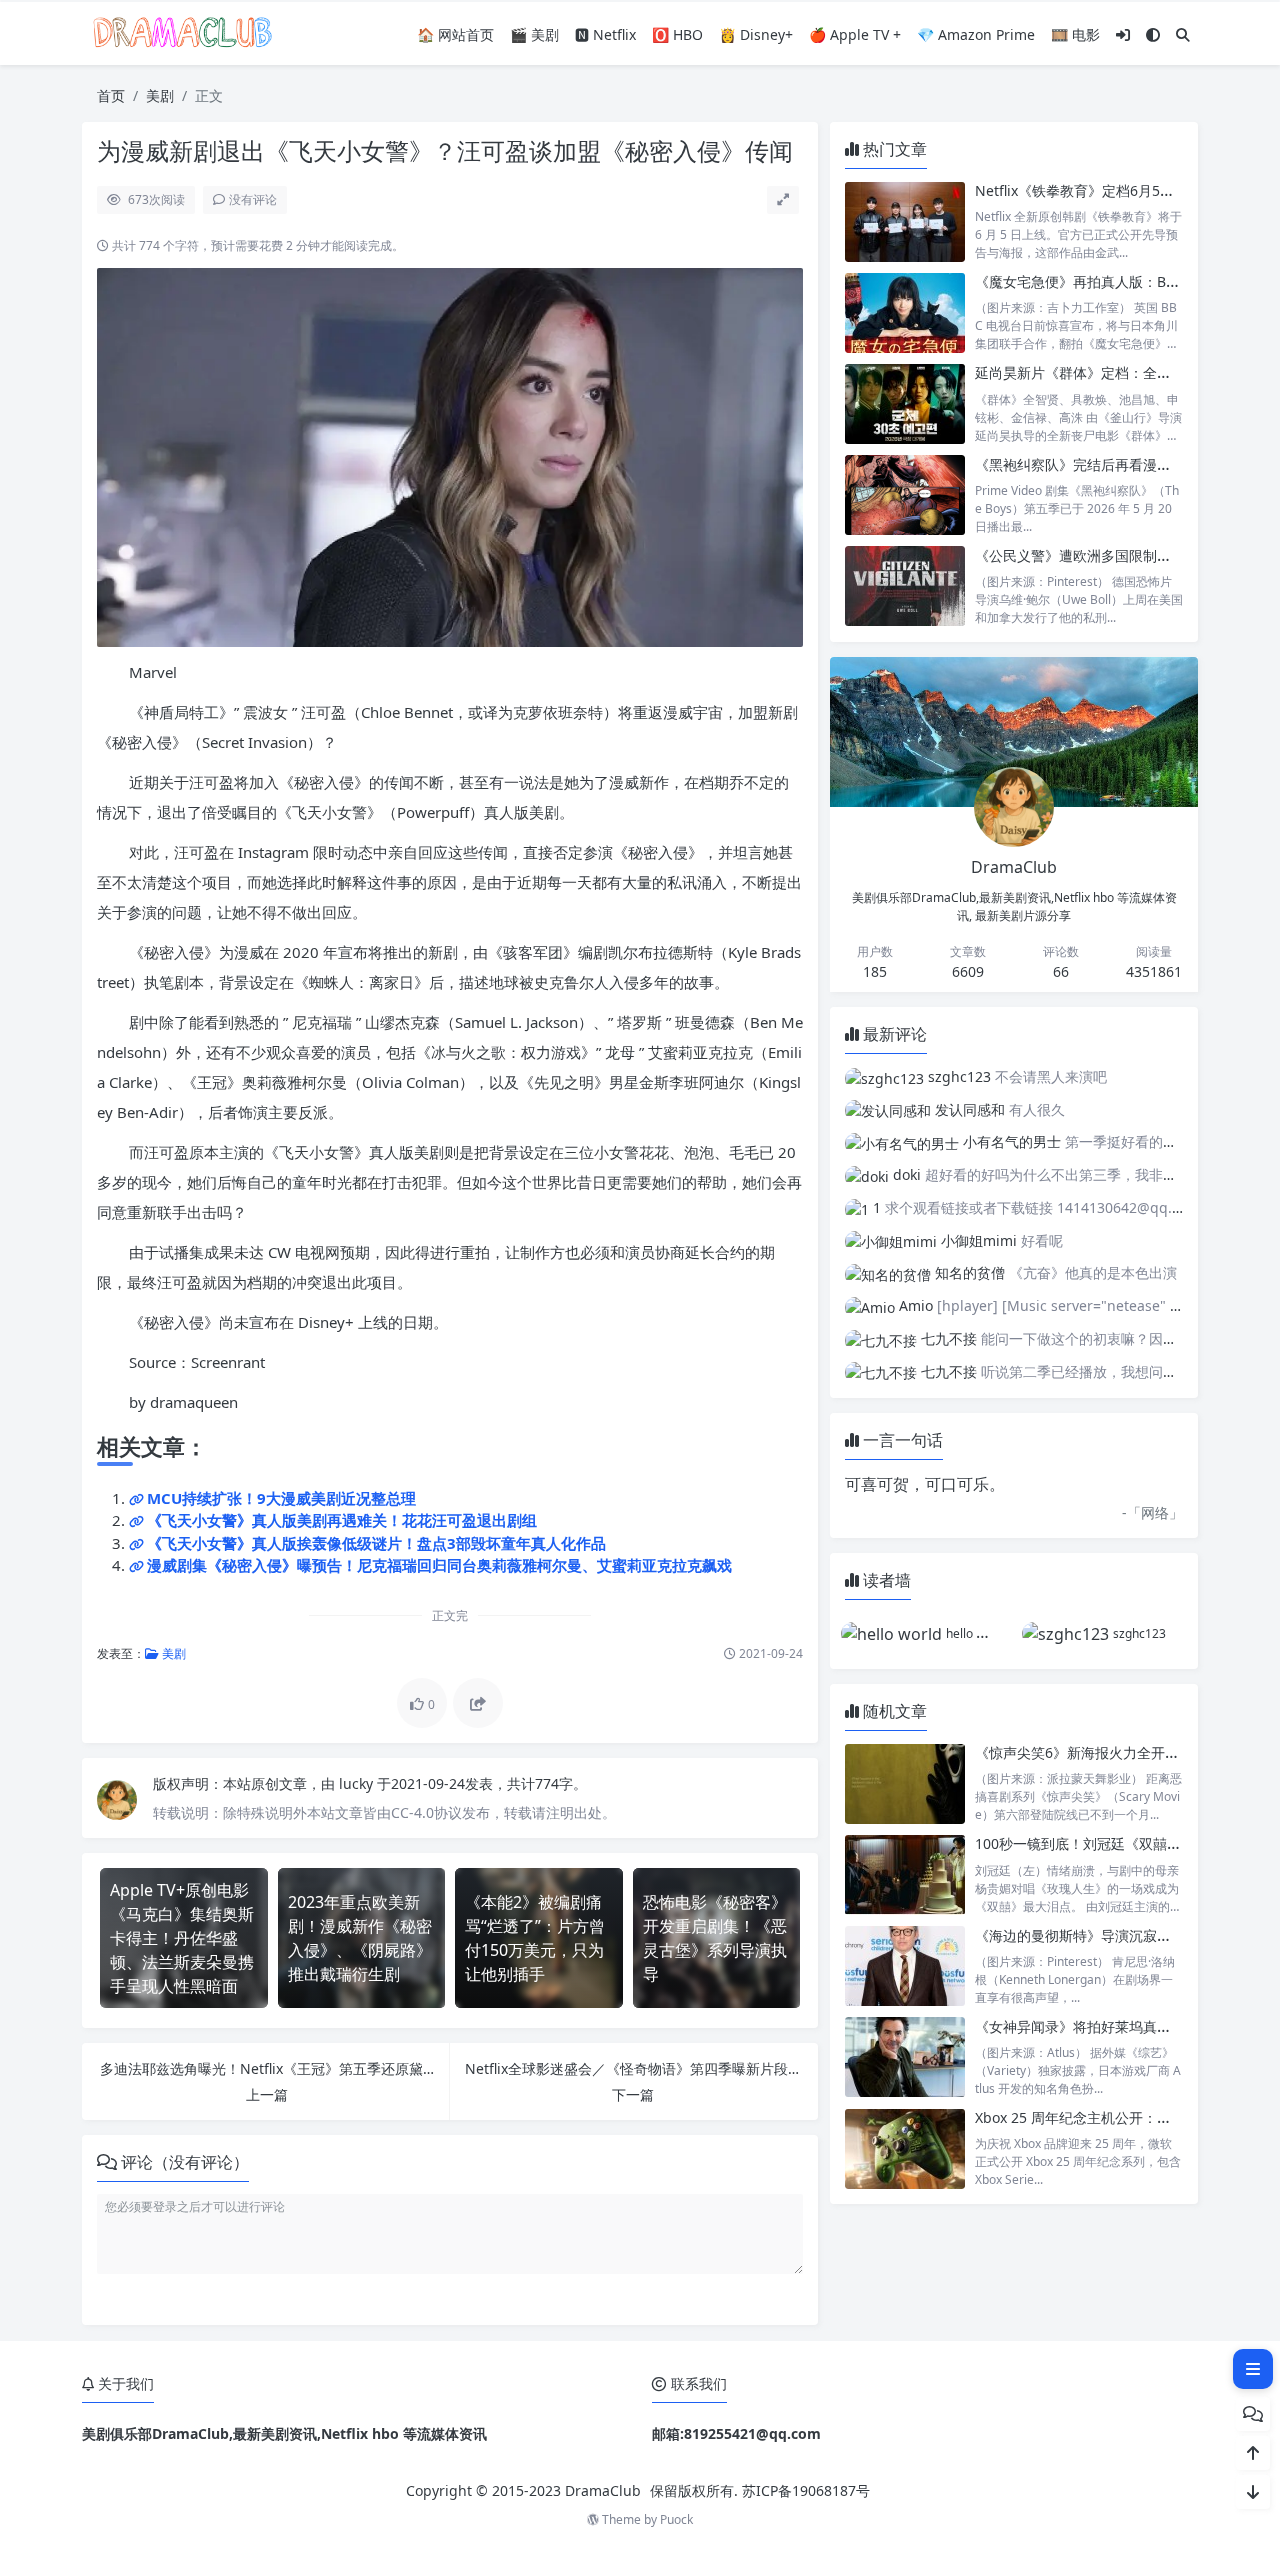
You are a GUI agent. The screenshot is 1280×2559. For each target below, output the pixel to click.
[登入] (1123, 34)
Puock (676, 2519)
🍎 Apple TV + (855, 34)
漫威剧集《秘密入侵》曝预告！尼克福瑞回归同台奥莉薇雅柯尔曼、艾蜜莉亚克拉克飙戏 (439, 1565)
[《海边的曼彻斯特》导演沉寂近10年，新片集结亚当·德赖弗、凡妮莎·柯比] (905, 1966)
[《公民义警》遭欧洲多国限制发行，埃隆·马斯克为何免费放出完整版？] (905, 586)
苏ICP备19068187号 (806, 2490)
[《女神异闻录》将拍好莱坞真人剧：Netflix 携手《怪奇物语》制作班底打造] (905, 2057)
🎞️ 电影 (1075, 34)
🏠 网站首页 (455, 34)
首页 (111, 95)
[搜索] (1183, 34)
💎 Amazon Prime (976, 34)
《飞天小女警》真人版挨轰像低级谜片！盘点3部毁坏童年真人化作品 (376, 1543)
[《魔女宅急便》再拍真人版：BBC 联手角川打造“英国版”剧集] (905, 312)
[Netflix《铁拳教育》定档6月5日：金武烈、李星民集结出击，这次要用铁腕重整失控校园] (905, 221)
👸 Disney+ (756, 34)
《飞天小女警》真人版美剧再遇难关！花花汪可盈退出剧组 (342, 1520)
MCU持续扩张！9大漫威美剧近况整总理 (281, 1498)
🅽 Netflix (605, 34)
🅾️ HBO (677, 34)
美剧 (160, 95)
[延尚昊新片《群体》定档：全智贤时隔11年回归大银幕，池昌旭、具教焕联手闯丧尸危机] (905, 403)
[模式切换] (1153, 34)
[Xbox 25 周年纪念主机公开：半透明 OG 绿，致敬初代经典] (905, 2148)
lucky (358, 1783)
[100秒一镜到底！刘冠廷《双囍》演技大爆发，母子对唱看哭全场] (905, 1874)
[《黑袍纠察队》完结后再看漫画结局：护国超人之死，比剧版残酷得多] (905, 495)
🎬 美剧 (534, 34)
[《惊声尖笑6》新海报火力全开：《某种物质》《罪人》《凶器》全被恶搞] (905, 1783)
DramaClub (603, 2490)
